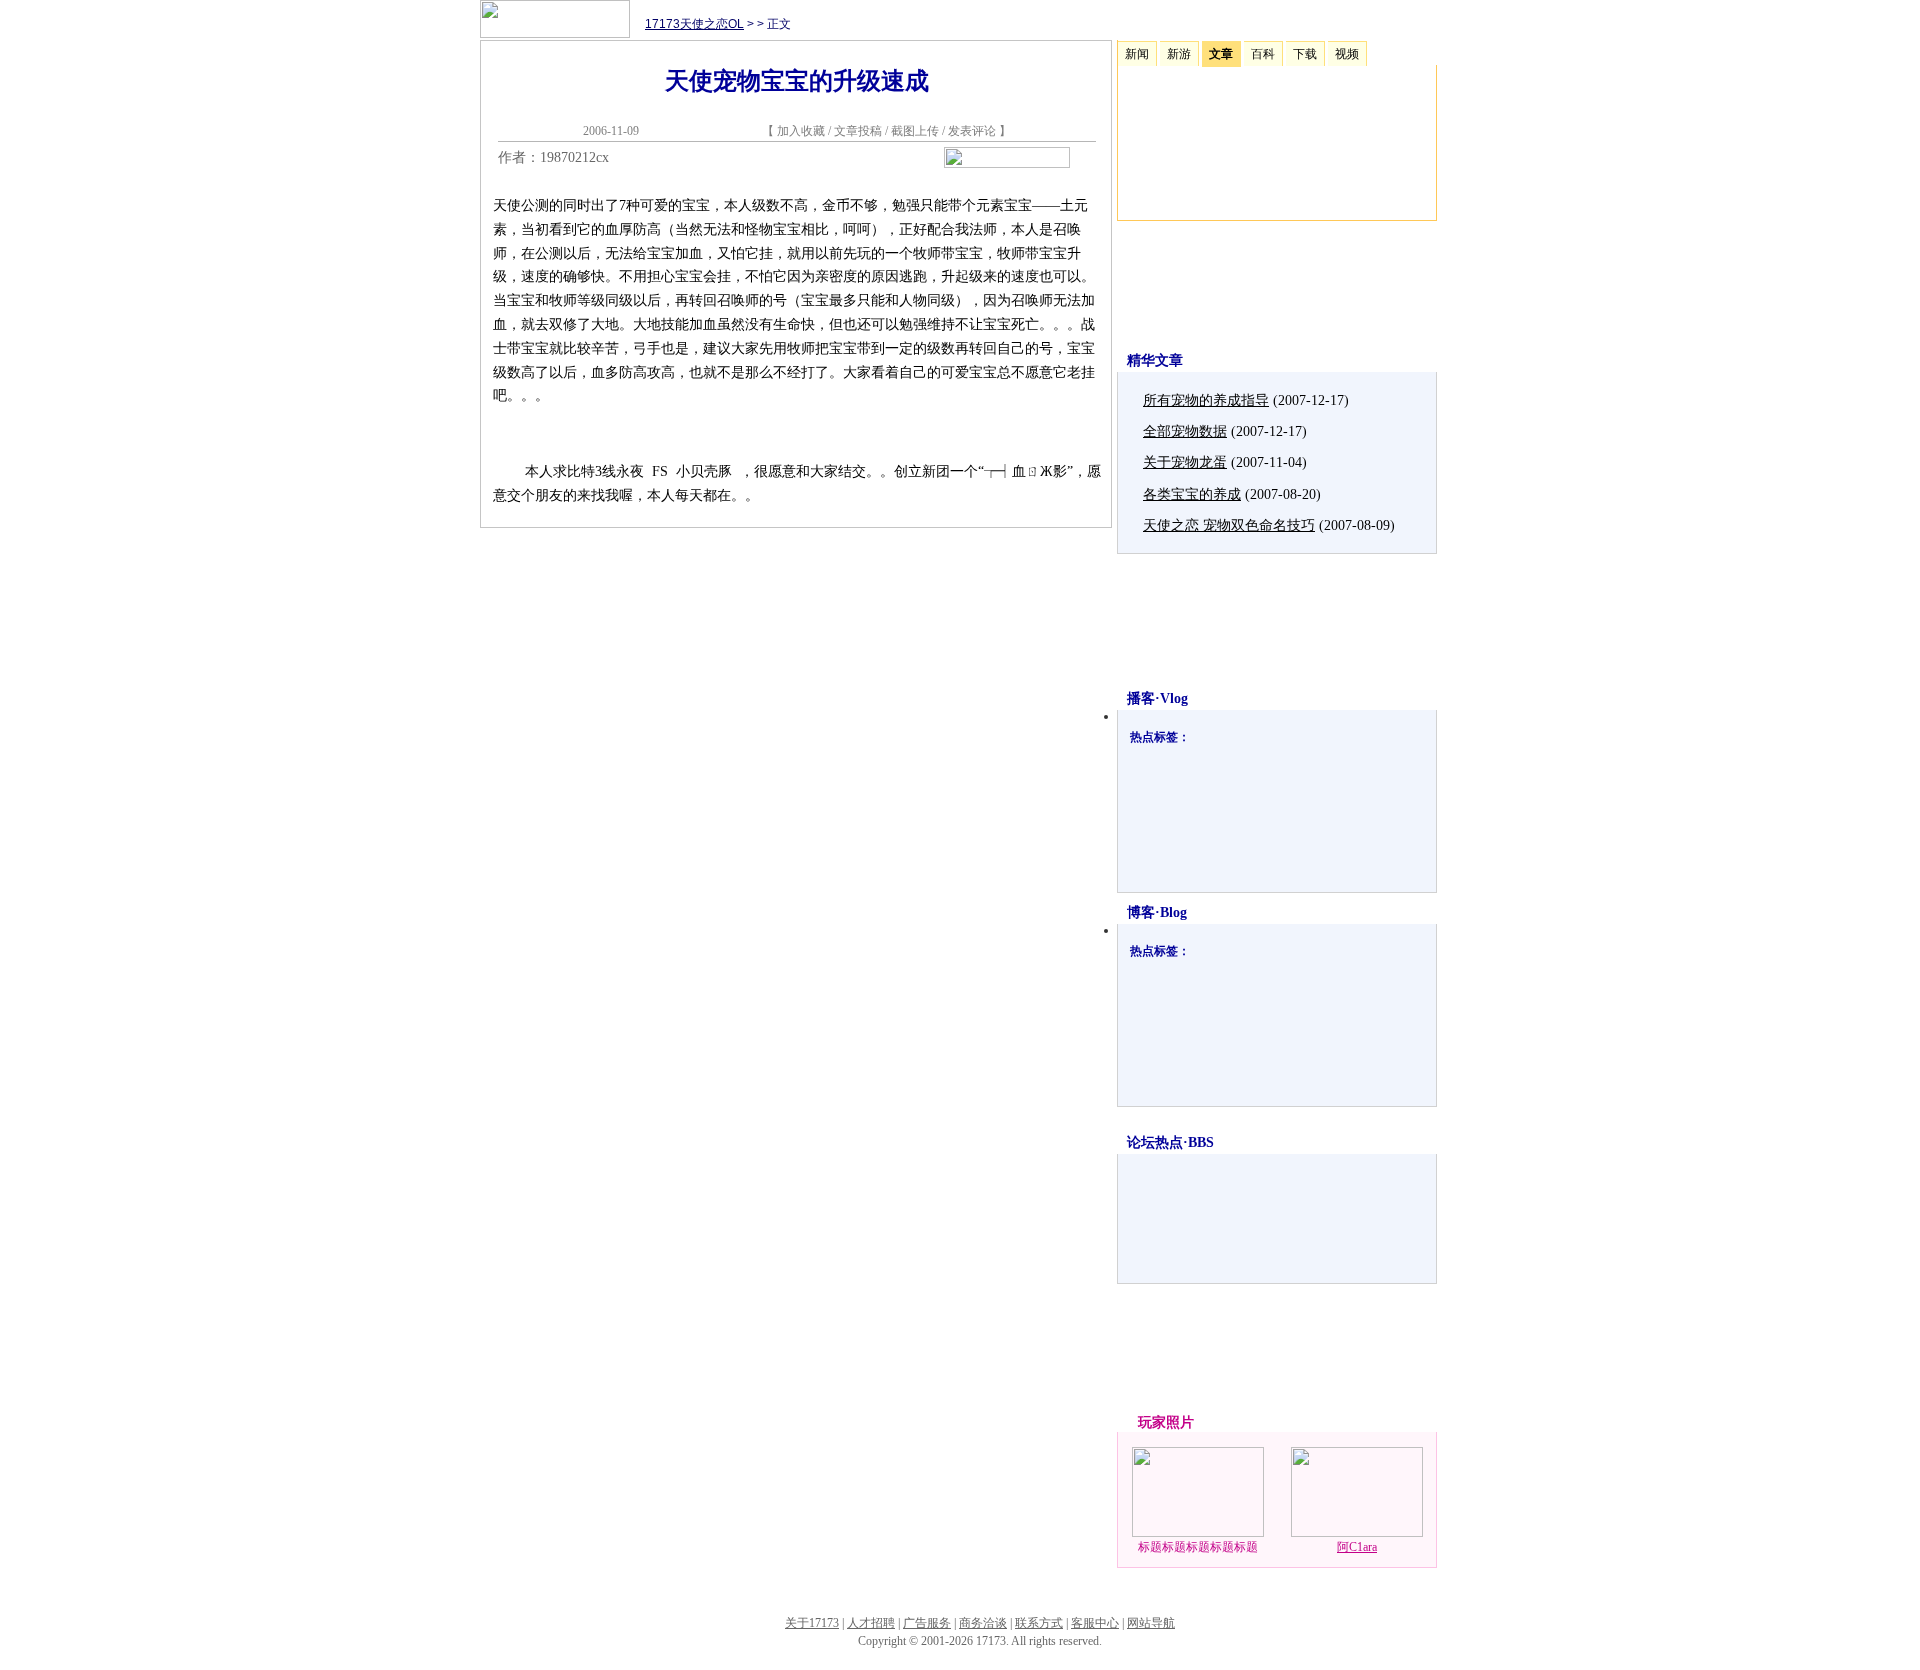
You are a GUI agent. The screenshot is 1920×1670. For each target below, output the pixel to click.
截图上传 (915, 131)
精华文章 (1155, 360)
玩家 (1152, 1422)
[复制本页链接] (1007, 163)
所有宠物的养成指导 (1206, 400)
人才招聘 (871, 1623)
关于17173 (812, 1623)
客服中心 (1095, 1623)
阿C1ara (1357, 1547)
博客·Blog (1157, 912)
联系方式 (1039, 1623)
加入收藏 (801, 131)
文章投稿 (859, 131)
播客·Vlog (1157, 698)
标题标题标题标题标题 (1198, 1547)
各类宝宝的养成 (1192, 494)
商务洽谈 (983, 1623)
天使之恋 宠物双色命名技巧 (1229, 525)
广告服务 (927, 1623)
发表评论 (972, 131)
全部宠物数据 (1185, 431)
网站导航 (1151, 1623)
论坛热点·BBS (1170, 1142)
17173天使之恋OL (694, 24)
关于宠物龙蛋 (1185, 462)
